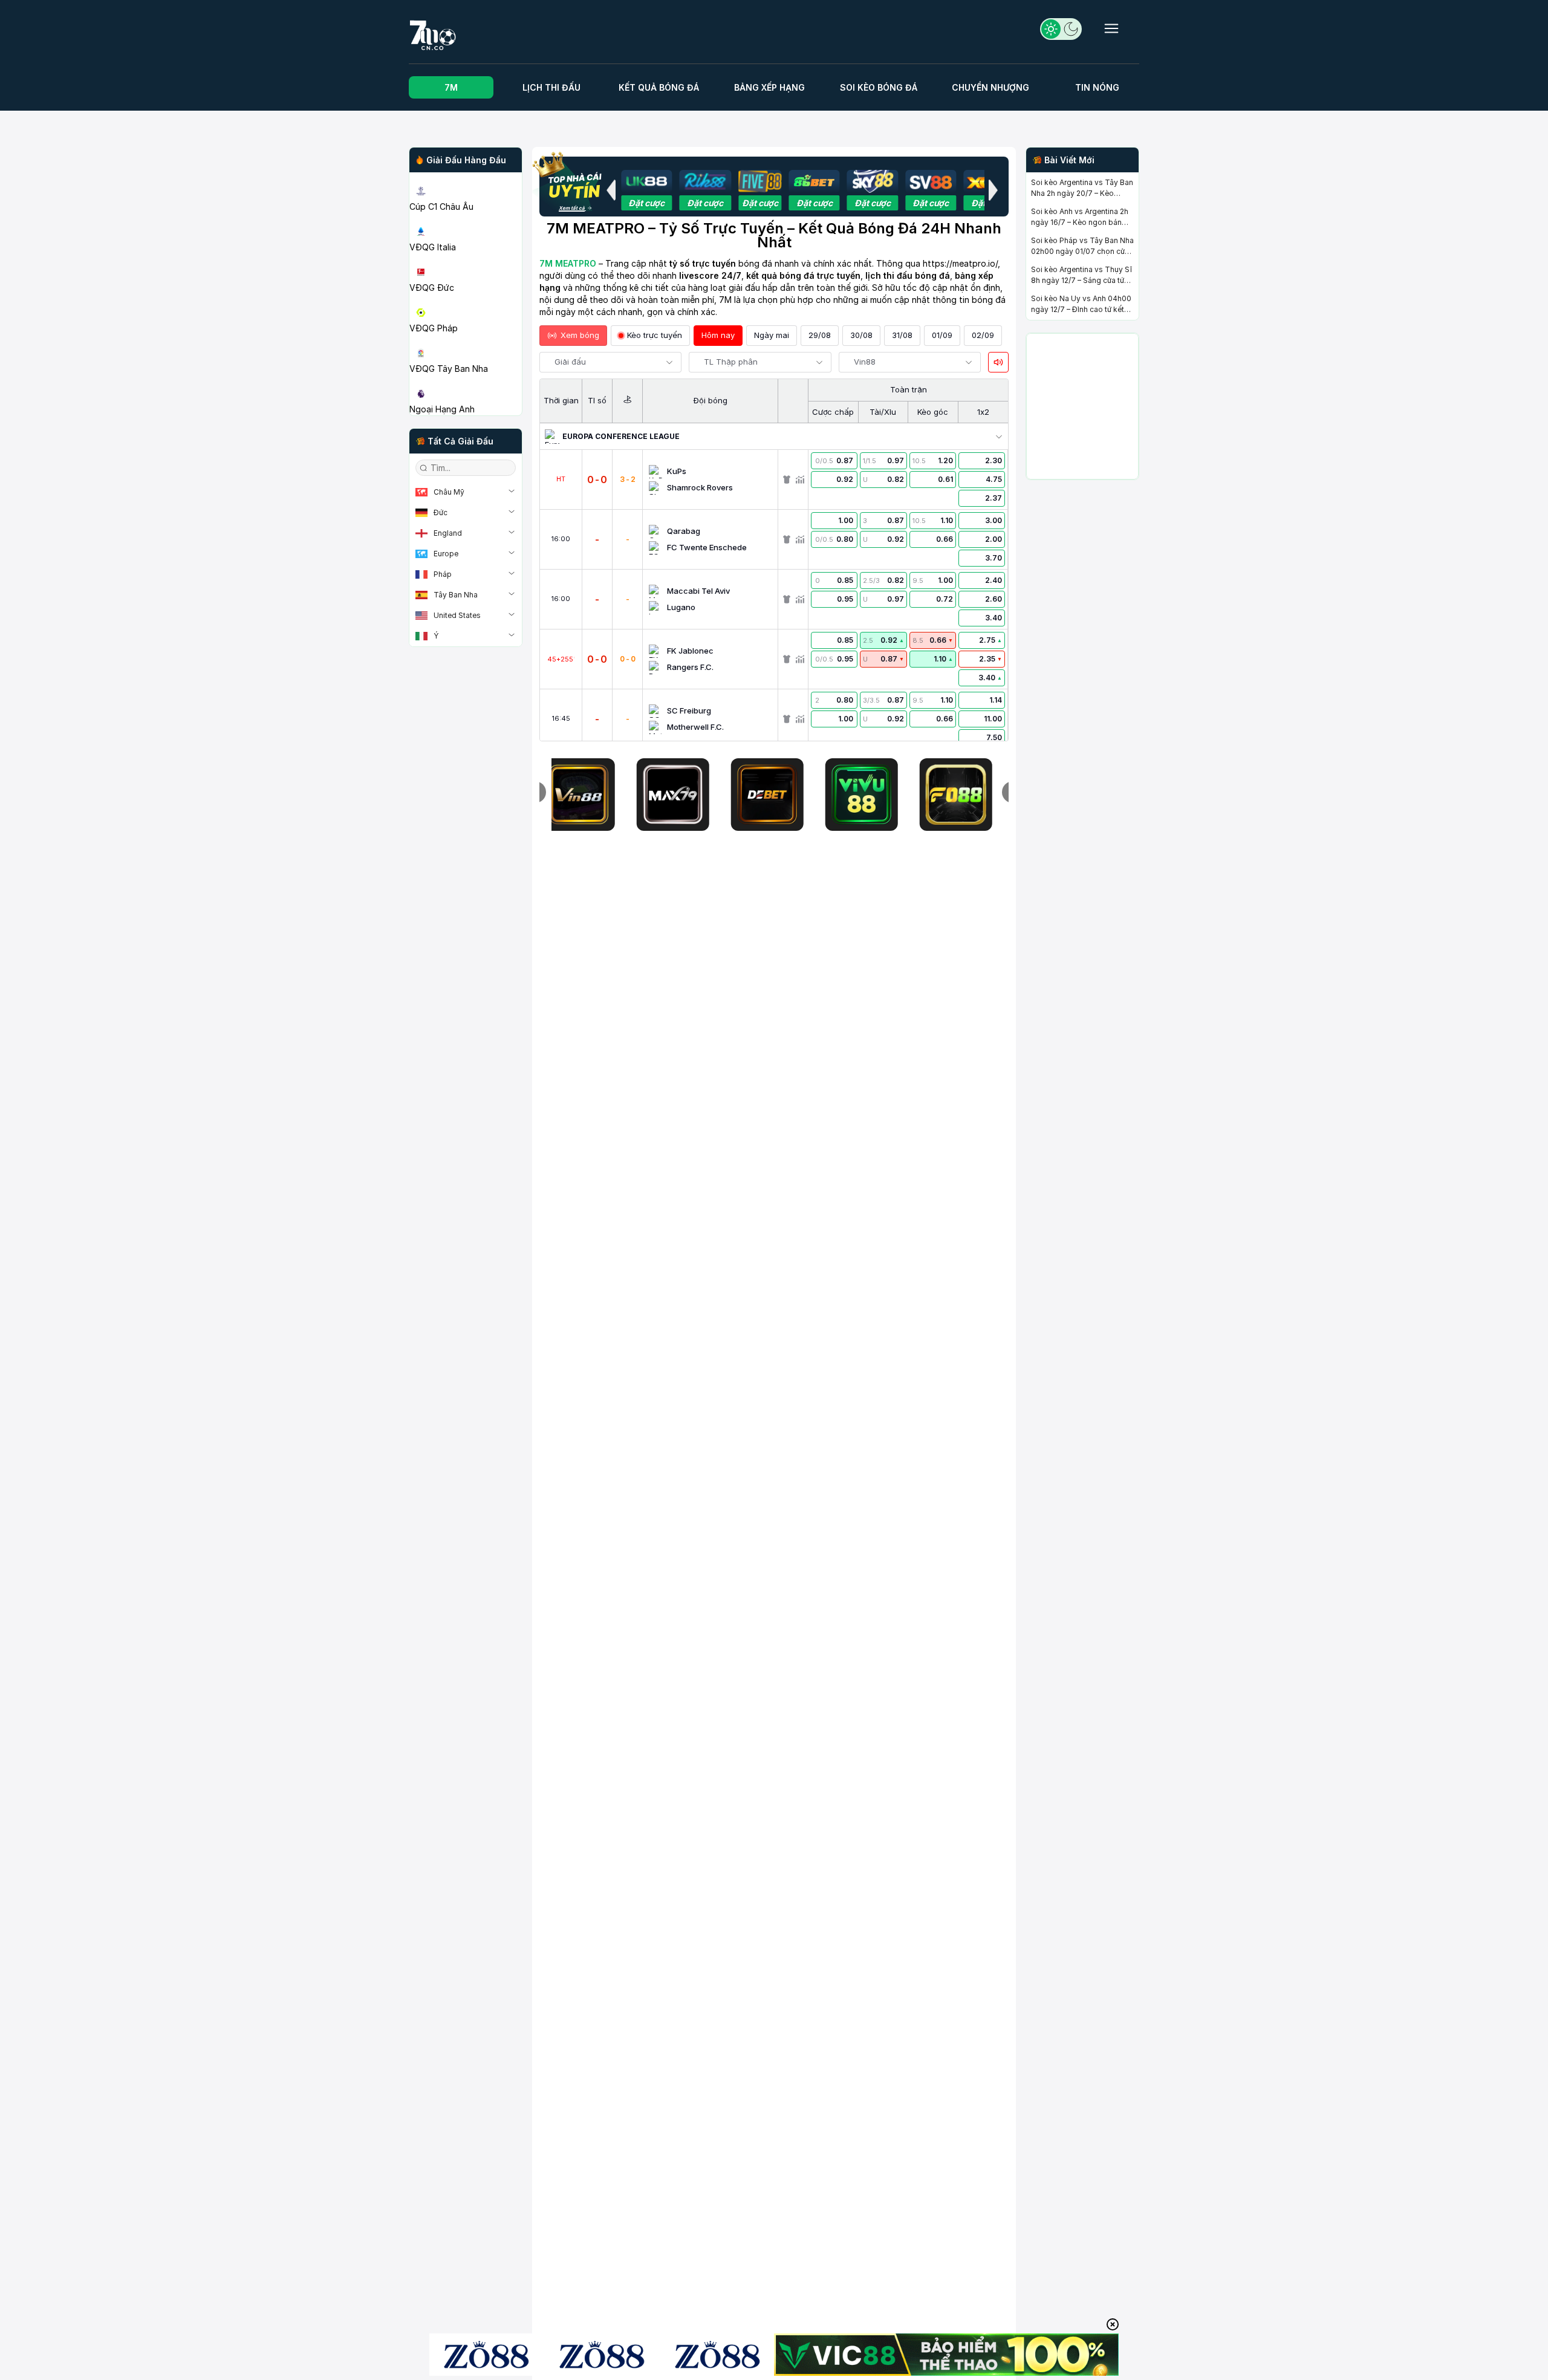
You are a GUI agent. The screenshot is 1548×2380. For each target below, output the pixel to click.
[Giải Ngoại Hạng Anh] (466, 380)
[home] (471, 35)
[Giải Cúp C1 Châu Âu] (466, 177)
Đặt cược (646, 203)
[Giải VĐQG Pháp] (466, 299)
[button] (611, 190)
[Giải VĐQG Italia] (466, 218)
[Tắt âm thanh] (998, 362)
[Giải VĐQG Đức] (466, 258)
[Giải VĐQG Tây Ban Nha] (466, 339)
